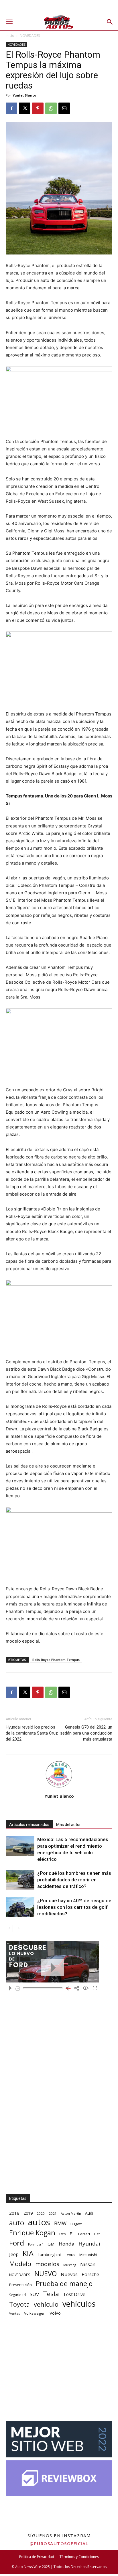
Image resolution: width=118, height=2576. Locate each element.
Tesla (51, 2294)
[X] (25, 108)
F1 (72, 2234)
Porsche (90, 2275)
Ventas (15, 2313)
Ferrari (84, 2234)
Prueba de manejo (64, 2284)
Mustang (70, 2265)
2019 (28, 2213)
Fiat (97, 2234)
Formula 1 (36, 2244)
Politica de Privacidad (37, 2557)
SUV (34, 2294)
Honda (67, 2244)
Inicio (10, 36)
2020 (41, 2213)
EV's (62, 2234)
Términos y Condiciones (79, 2557)
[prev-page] (9, 1928)
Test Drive (74, 2295)
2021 (53, 2213)
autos (39, 2222)
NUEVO (46, 2274)
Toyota (19, 2304)
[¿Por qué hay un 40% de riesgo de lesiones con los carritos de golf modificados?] (20, 1907)
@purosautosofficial (59, 2543)
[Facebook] (11, 108)
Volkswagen (35, 2313)
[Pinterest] (38, 108)
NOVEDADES (30, 36)
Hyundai (89, 2244)
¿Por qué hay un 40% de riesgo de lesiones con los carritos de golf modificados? (74, 1907)
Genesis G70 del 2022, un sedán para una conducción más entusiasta (86, 1733)
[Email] (64, 108)
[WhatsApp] (51, 108)
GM (51, 2244)
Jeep (14, 2254)
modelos (47, 2264)
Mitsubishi (88, 2255)
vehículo (46, 2304)
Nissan (88, 2264)
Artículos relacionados (29, 1825)
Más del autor (68, 1825)
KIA (28, 2253)
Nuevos (69, 2274)
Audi (89, 2213)
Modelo (20, 2264)
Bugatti (76, 2224)
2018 (14, 2213)
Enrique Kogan (32, 2233)
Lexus (70, 2255)
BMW (60, 2223)
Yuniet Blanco (24, 95)
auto (17, 2223)
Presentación (20, 2285)
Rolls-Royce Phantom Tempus (56, 1660)
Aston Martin (71, 2213)
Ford (17, 2243)
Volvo (55, 2313)
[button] (9, 22)
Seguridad (17, 2295)
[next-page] (18, 1928)
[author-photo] (59, 1788)
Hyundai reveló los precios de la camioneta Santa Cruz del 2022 (32, 1733)
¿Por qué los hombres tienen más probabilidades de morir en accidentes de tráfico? (74, 1880)
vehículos (79, 2304)
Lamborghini (49, 2255)
